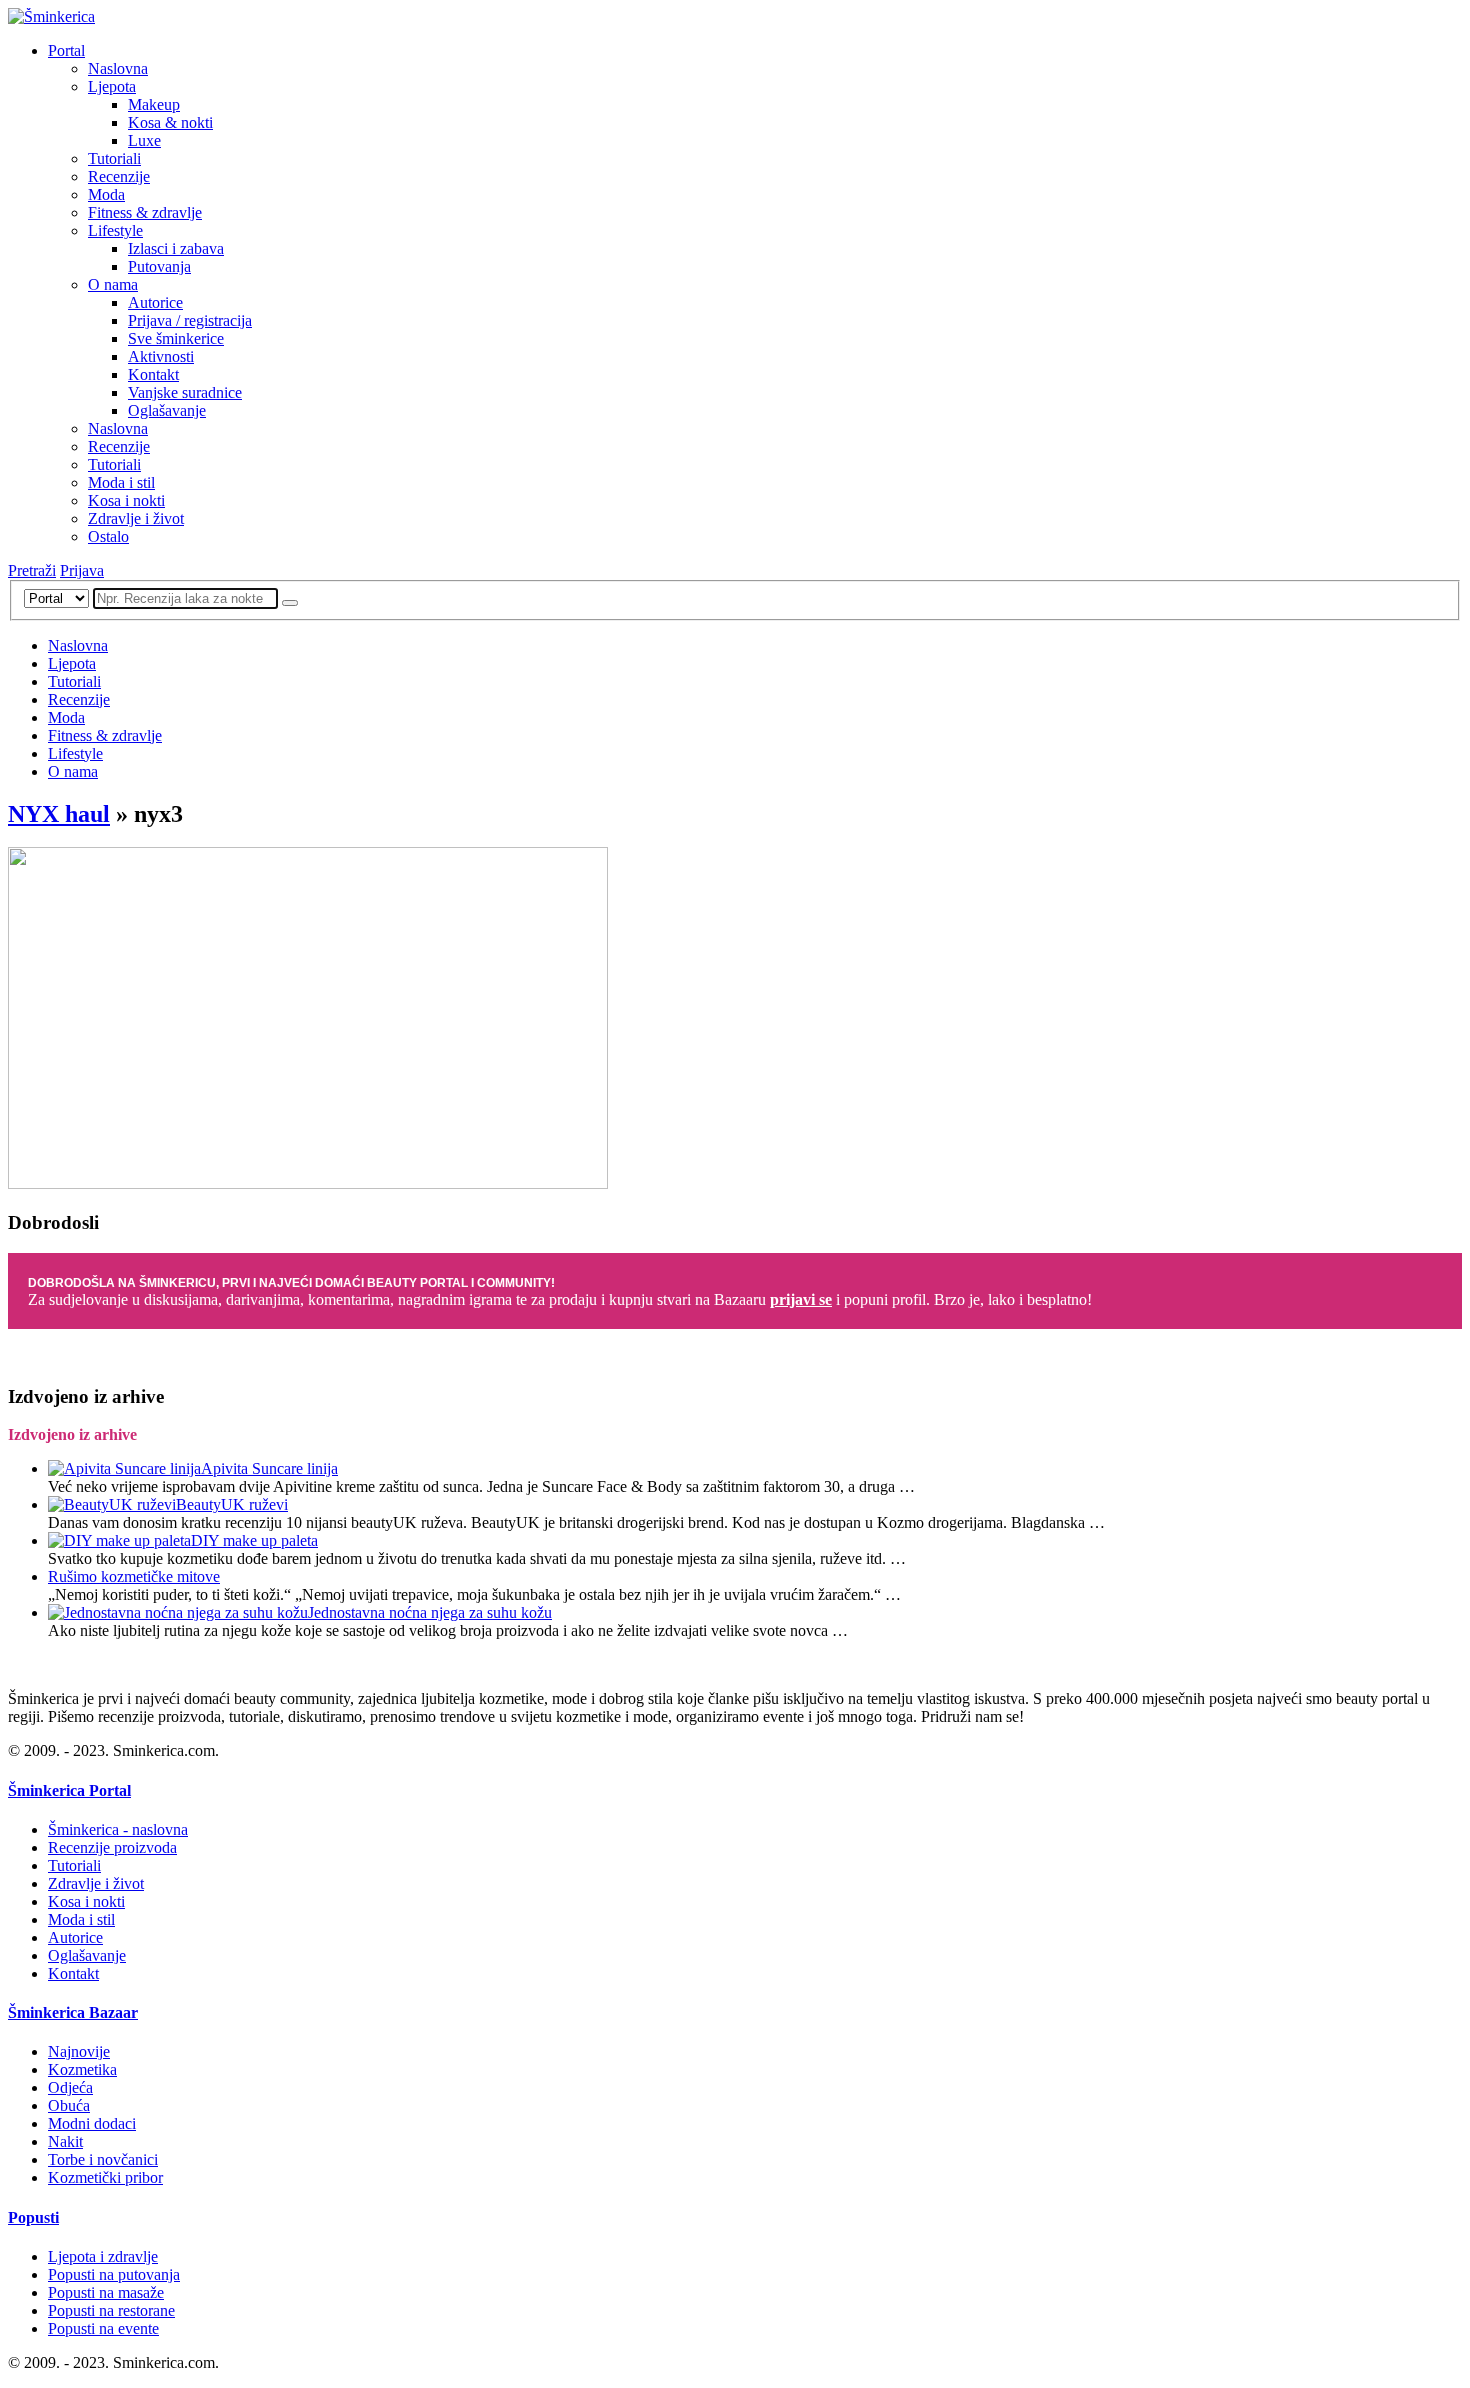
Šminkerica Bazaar (73, 2012)
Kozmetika (82, 2069)
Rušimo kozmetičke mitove (134, 1576)
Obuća (69, 2105)
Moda (106, 194)
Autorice (155, 302)
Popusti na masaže (106, 2292)
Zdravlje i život (136, 518)
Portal (66, 50)
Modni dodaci (92, 2123)
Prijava (82, 570)
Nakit (65, 2141)
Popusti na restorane (111, 2310)
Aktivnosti (161, 356)
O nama (113, 284)
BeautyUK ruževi (232, 1504)
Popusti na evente (103, 2328)
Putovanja (159, 266)
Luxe (144, 140)
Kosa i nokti (126, 500)
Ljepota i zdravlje (103, 2256)
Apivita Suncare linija (269, 1468)
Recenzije (119, 176)
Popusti (33, 2217)
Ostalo (108, 536)
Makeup (154, 104)
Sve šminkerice (176, 338)
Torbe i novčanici (103, 2159)
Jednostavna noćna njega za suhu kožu (430, 1612)
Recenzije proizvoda (112, 1847)
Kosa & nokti (170, 122)
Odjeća (70, 2087)
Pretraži (32, 570)
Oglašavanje (167, 410)
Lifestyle (115, 230)
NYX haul (59, 814)
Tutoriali (114, 158)
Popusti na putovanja (114, 2274)
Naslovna (118, 68)
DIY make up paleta (254, 1540)
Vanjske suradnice (185, 392)
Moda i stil (121, 482)
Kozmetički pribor (105, 2177)
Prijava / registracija (190, 320)
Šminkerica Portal (69, 1790)
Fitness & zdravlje (145, 212)
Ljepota (112, 86)
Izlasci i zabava (176, 248)
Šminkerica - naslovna (118, 1829)
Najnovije (79, 2051)
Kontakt (153, 374)
